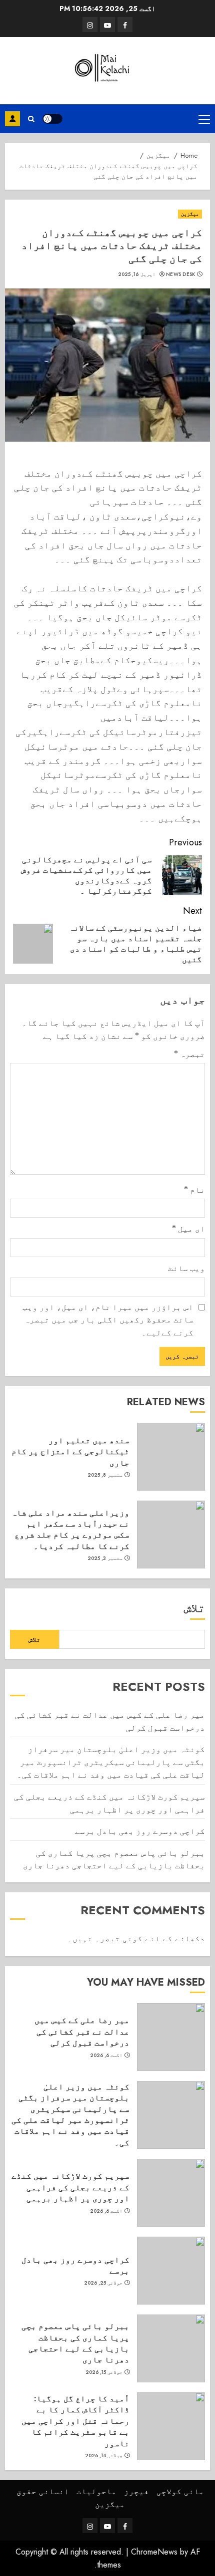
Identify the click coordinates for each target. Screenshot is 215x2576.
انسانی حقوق (43, 2491)
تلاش (194, 1608)
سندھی (12, 119)
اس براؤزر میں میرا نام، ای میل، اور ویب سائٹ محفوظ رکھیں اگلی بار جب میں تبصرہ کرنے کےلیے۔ (108, 1320)
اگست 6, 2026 (106, 2056)
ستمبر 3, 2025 (105, 1558)
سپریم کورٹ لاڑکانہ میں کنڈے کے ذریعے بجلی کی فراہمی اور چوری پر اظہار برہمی (70, 2187)
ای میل (188, 1229)
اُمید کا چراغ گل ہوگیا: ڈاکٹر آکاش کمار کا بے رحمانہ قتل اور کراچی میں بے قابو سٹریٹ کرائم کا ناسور (75, 2421)
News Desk (181, 274)
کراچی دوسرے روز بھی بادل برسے (140, 1831)
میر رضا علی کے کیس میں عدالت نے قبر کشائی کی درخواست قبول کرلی (82, 2031)
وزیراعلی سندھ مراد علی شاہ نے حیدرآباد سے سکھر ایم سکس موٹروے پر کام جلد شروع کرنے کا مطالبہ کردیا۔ (70, 1529)
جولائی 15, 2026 (104, 2372)
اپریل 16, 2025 (137, 274)
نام (194, 1190)
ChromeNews (154, 2552)
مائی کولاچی (180, 2491)
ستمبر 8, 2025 (105, 1475)
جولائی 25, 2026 (103, 2283)
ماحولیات (96, 2491)
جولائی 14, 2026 (104, 2456)
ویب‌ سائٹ (186, 1268)
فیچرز (136, 2491)
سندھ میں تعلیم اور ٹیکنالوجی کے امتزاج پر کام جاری (70, 1451)
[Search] (31, 119)
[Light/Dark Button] (52, 119)
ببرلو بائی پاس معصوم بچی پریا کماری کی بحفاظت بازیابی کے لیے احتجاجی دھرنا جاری (114, 1859)
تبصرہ (189, 1054)
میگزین (190, 214)
